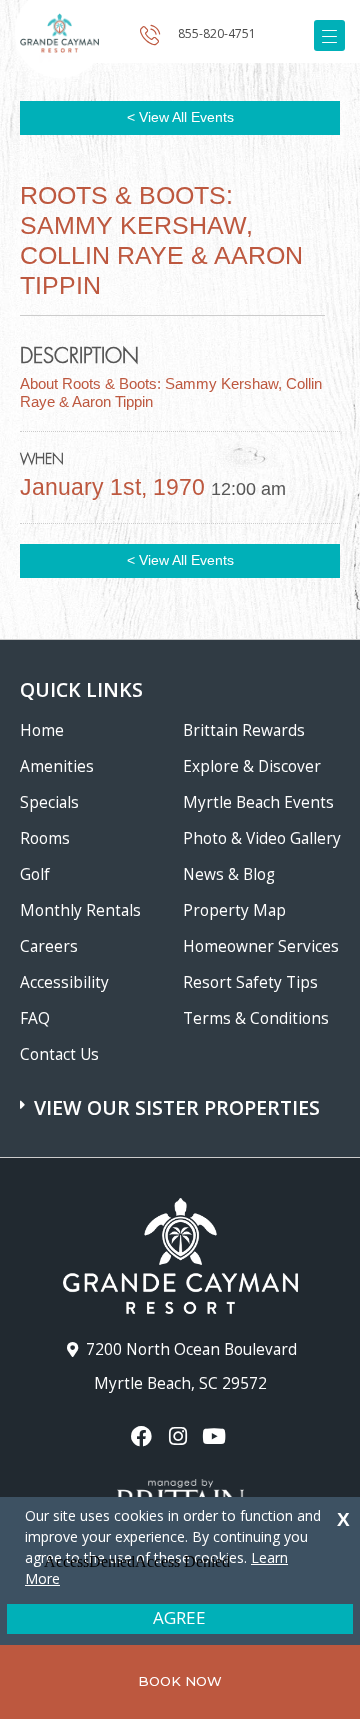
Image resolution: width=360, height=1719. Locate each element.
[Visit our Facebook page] (143, 1436)
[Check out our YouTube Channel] (216, 1436)
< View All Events (180, 117)
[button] (182, 1098)
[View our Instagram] (179, 1436)
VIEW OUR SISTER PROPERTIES (177, 1107)
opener (329, 35)
